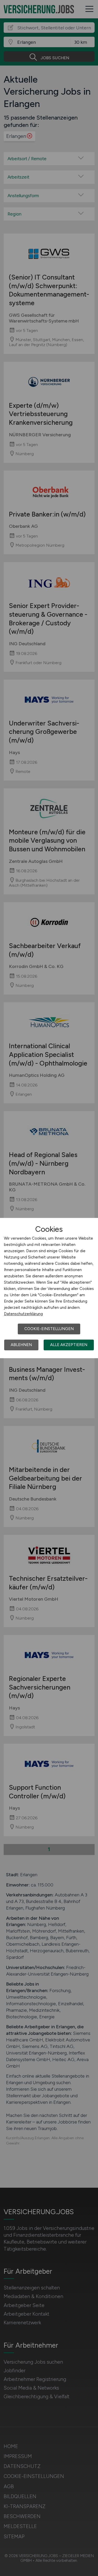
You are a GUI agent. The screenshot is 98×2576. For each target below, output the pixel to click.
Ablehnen (21, 1345)
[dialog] (49, 1288)
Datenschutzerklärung (23, 1314)
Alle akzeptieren (69, 1345)
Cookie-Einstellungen (49, 1329)
